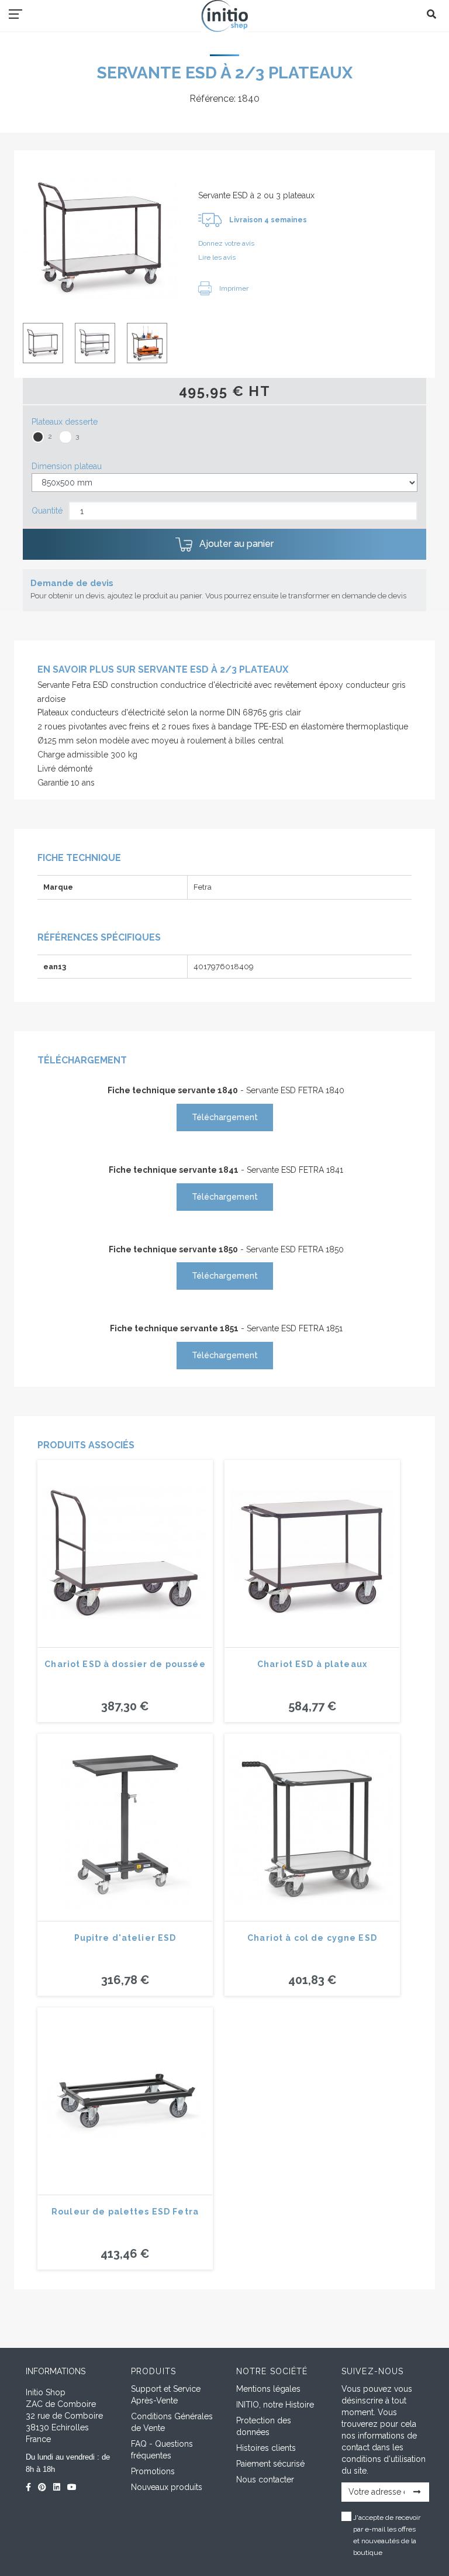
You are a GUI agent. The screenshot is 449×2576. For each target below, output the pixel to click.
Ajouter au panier (235, 544)
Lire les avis (217, 257)
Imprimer (233, 288)
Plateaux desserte (65, 422)
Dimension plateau (67, 466)
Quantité (47, 511)
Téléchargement (225, 1117)
